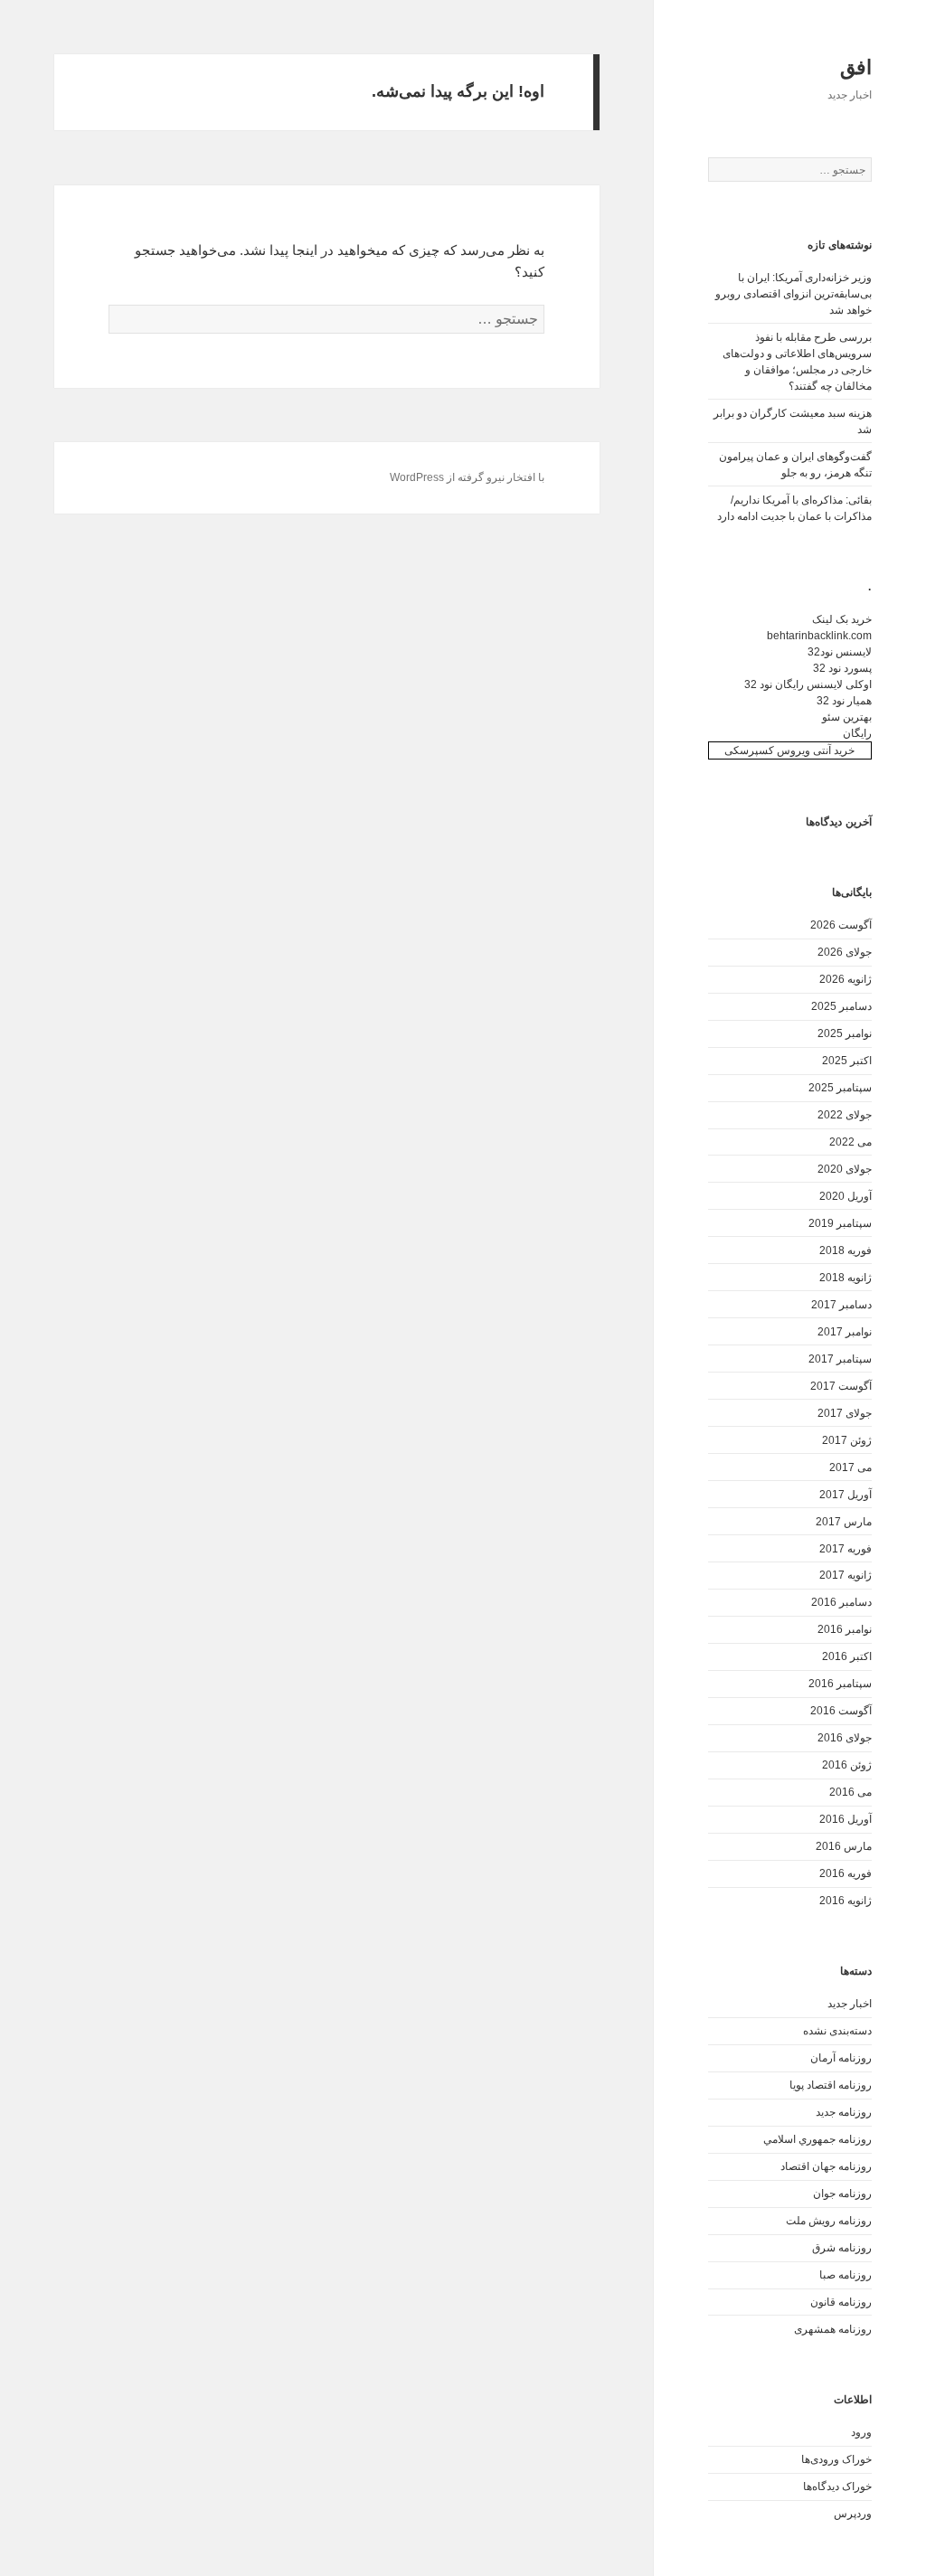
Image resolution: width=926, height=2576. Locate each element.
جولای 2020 (845, 1169)
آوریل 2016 (846, 1819)
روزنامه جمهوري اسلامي (817, 2139)
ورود (861, 2432)
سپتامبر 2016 (840, 1684)
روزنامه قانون (841, 2302)
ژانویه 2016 (846, 1901)
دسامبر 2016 (841, 1602)
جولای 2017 (845, 1413)
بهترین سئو (847, 717)
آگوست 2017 (841, 1386)
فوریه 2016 (846, 1873)
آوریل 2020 (846, 1196)
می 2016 (850, 1792)
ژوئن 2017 (847, 1440)
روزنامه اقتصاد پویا (831, 2085)
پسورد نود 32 (842, 668)
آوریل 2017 (846, 1495)
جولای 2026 (845, 952)
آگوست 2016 (841, 1711)
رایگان (857, 733)
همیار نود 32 (844, 701)
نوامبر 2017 (845, 1332)
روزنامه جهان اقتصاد (826, 2166)
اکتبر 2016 (847, 1656)
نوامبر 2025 (845, 1033)
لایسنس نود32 (840, 652)
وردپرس (853, 2514)
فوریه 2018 (846, 1250)
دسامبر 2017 (841, 1305)
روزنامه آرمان (841, 2058)
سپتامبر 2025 (840, 1088)
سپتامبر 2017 (840, 1359)
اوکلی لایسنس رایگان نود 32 (808, 684)
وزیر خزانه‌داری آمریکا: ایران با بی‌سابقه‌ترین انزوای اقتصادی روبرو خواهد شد (794, 294)
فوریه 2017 (846, 1549)
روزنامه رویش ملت (829, 2221)
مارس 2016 (844, 1846)
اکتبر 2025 (847, 1061)
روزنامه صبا (846, 2275)
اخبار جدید (850, 2004)
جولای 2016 (845, 1738)
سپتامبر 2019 (840, 1223)
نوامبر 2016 (845, 1629)
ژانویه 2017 (846, 1575)
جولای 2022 (845, 1115)
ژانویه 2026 (846, 979)
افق (856, 67)
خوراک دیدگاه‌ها (837, 2486)
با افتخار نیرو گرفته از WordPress (467, 477)
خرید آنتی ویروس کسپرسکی (789, 750)
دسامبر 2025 (841, 1006)
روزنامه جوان (842, 2194)
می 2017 (850, 1467)
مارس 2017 (844, 1522)
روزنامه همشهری (833, 2329)
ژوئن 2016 (847, 1765)
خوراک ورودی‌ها (836, 2459)
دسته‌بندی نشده (837, 2031)
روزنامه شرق (842, 2248)
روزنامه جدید (844, 2112)
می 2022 (850, 1142)
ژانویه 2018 (846, 1278)
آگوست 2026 (841, 925)
